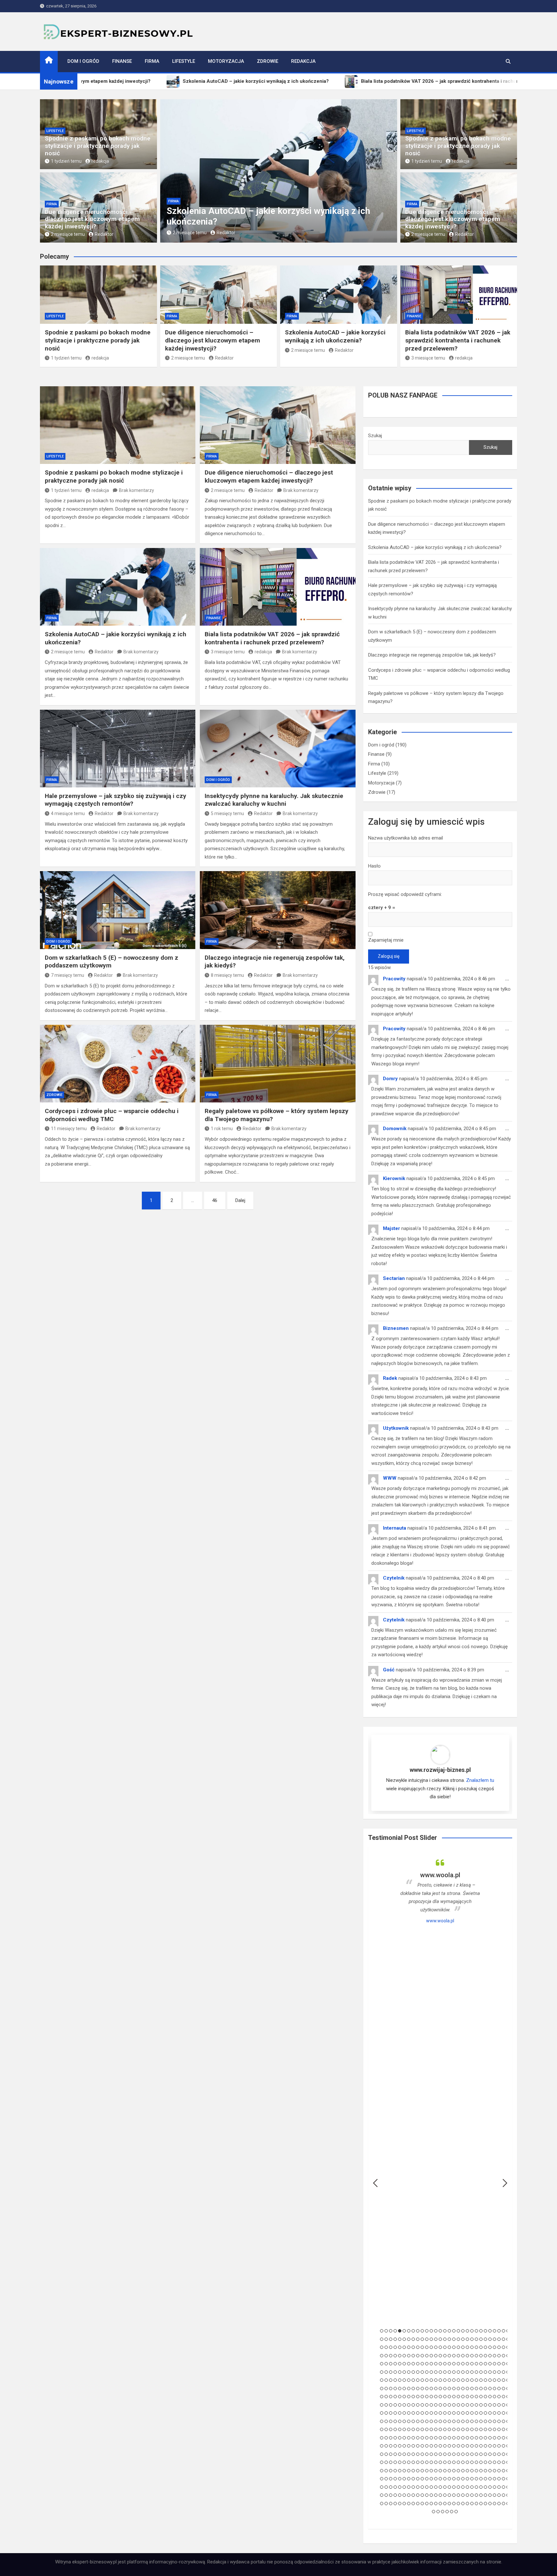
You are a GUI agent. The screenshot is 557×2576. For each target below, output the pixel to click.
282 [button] (472, 2405)
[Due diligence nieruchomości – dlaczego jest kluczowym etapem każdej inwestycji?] (278, 425)
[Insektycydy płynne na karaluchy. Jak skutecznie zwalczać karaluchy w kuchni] (278, 749)
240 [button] (413, 2397)
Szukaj (375, 436)
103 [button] (449, 2356)
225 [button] (476, 2389)
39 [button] (422, 2339)
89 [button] (386, 2356)
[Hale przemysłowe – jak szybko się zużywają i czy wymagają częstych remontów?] (118, 749)
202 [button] (503, 2380)
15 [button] (445, 2331)
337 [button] (458, 2421)
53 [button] (485, 2339)
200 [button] (494, 2380)
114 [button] (499, 2356)
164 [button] (463, 2372)
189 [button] (445, 2380)
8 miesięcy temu (227, 975)
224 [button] (472, 2389)
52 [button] (481, 2339)
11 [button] (427, 2331)
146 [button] (382, 2372)
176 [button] (386, 2380)
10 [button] (422, 2331)
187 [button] (436, 2380)
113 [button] (494, 2356)
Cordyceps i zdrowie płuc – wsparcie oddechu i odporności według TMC (112, 1115)
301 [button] (427, 2413)
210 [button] (409, 2389)
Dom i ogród (83, 61)
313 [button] (481, 2413)
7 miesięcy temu (68, 975)
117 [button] (382, 2364)
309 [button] (463, 2413)
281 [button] (467, 2405)
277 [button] (449, 2405)
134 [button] (458, 2364)
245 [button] (436, 2397)
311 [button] (472, 2413)
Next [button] (505, 2183)
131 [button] (445, 2364)
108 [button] (472, 2356)
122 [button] (404, 2364)
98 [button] (427, 2356)
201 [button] (499, 2380)
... (509, 981)
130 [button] (440, 2364)
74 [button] (449, 2347)
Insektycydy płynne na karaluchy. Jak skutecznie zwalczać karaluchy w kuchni (274, 800)
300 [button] (422, 2413)
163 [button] (458, 2372)
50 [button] (472, 2339)
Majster (391, 1228)
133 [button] (454, 2364)
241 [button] (418, 2397)
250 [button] (458, 2397)
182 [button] (413, 2380)
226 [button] (481, 2389)
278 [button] (454, 2405)
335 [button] (449, 2421)
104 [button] (454, 2356)
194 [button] (467, 2380)
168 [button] (481, 2372)
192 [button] (458, 2380)
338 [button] (463, 2421)
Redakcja (303, 61)
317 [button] (499, 2413)
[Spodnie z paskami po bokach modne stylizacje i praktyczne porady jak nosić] (118, 425)
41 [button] (431, 2339)
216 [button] (436, 2389)
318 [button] (503, 2413)
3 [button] (391, 2331)
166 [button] (472, 2372)
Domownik (395, 1129)
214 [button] (427, 2389)
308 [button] (458, 2413)
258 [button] (494, 2397)
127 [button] (427, 2364)
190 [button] (449, 2380)
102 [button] (445, 2356)
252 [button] (467, 2397)
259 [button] (499, 2397)
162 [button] (454, 2372)
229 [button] (494, 2389)
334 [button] (445, 2421)
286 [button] (490, 2405)
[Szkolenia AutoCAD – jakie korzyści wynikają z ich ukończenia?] (118, 587)
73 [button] (445, 2347)
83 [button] (490, 2347)
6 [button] (404, 2331)
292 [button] (386, 2413)
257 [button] (490, 2397)
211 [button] (413, 2389)
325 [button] (404, 2421)
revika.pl (440, 1921)
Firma (152, 61)
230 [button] (499, 2389)
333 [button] (440, 2421)
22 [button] (476, 2331)
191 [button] (454, 2380)
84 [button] (494, 2347)
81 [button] (481, 2347)
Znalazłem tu (480, 1780)
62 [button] (395, 2347)
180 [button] (404, 2380)
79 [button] (472, 2347)
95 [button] (413, 2356)
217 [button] (440, 2389)
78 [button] (467, 2347)
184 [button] (422, 2380)
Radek (390, 1378)
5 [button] (400, 2331)
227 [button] (485, 2389)
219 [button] (449, 2389)
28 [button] (503, 2331)
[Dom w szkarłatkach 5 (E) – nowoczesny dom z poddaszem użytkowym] (118, 910)
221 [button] (458, 2389)
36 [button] (409, 2339)
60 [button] (386, 2347)
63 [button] (400, 2347)
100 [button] (436, 2356)
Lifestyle (184, 61)
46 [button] (454, 2339)
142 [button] (494, 2364)
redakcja (100, 161)
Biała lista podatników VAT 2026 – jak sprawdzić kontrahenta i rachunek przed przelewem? (266, 216)
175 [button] (382, 2380)
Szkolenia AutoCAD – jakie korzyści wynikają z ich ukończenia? (335, 336)
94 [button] (409, 2356)
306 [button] (449, 2413)
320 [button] (382, 2421)
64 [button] (404, 2347)
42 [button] (436, 2339)
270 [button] (418, 2405)
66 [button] (413, 2347)
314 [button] (485, 2413)
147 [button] (386, 2372)
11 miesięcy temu (69, 1129)
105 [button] (458, 2356)
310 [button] (467, 2413)
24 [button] (485, 2331)
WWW (390, 1478)
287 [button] (494, 2405)
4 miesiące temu (68, 813)
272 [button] (427, 2405)
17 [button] (454, 2331)
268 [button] (409, 2405)
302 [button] (431, 2413)
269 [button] (413, 2405)
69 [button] (427, 2347)
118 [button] (386, 2364)
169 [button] (485, 2372)
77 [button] (463, 2347)
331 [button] (431, 2421)
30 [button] (382, 2339)
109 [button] (476, 2356)
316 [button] (494, 2413)
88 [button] (382, 2356)
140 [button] (485, 2364)
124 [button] (413, 2364)
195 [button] (472, 2380)
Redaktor (104, 234)
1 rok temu (222, 1129)
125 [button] (418, 2364)
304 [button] (440, 2413)
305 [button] (445, 2413)
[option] (440, 1773)
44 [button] (445, 2339)
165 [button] (467, 2372)
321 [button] (386, 2421)
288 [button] (499, 2405)
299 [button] (418, 2413)
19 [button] (463, 2331)
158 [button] (436, 2372)
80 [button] (476, 2347)
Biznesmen (396, 1328)
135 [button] (463, 2364)
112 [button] (490, 2356)
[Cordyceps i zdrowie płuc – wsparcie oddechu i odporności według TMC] (118, 1064)
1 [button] (382, 2331)
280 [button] (463, 2405)
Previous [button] (375, 2183)
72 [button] (440, 2347)
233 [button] (382, 2397)
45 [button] (449, 2339)
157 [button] (431, 2372)
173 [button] (503, 2372)
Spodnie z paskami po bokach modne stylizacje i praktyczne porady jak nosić (98, 146)
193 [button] (463, 2380)
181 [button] (409, 2380)
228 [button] (490, 2389)
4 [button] (395, 2331)
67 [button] (418, 2347)
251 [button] (463, 2397)
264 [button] (391, 2405)
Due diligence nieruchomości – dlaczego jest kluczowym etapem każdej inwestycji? (92, 219)
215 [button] (431, 2389)
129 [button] (436, 2364)
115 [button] (503, 2356)
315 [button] (490, 2413)
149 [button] (395, 2372)
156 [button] (427, 2372)
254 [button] (476, 2397)
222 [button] (463, 2389)
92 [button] (400, 2356)
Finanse (122, 61)
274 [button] (436, 2405)
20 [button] (467, 2331)
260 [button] (503, 2397)
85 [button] (499, 2347)
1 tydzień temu (66, 161)
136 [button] (467, 2364)
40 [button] (427, 2339)
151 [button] (404, 2372)
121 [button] (400, 2364)
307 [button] (454, 2413)
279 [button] (458, 2405)
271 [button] (422, 2405)
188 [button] (440, 2380)
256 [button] (485, 2397)
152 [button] (409, 2372)
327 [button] (413, 2421)
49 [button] (467, 2339)
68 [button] (422, 2347)
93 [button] (404, 2356)
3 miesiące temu (190, 233)
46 (215, 1200)
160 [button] (445, 2372)
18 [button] (458, 2331)
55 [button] (494, 2339)
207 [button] (395, 2389)
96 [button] (418, 2356)
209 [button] (404, 2389)
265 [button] (395, 2405)
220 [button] (454, 2389)
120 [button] (395, 2364)
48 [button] (463, 2339)
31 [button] (386, 2339)
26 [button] (494, 2331)
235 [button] (391, 2397)
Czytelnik (394, 1578)
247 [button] (445, 2397)
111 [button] (485, 2356)
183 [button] (418, 2380)
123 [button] (409, 2364)
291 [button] (382, 2413)
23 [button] (481, 2331)
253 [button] (472, 2397)
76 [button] (458, 2347)
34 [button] (400, 2339)
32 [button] (391, 2339)
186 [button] (431, 2380)
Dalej (240, 1200)
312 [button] (476, 2413)
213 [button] (422, 2389)
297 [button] (409, 2413)
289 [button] (503, 2405)
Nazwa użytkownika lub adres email (406, 838)
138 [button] (476, 2364)
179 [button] (400, 2380)
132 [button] (449, 2364)
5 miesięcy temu (227, 813)
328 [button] (418, 2421)
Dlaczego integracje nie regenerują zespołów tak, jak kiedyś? (432, 655)
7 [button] (409, 2331)
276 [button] (445, 2405)
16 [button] (449, 2331)
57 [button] (503, 2339)
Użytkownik (396, 1428)
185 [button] (427, 2380)
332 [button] (436, 2421)
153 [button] (413, 2372)
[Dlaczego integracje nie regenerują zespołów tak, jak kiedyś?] (278, 910)
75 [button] (454, 2347)
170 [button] (490, 2372)
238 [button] (404, 2397)
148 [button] (391, 2372)
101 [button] (440, 2356)
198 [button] (485, 2380)
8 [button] (413, 2331)
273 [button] (431, 2405)
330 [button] (427, 2421)
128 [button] (431, 2364)
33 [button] (395, 2339)
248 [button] (449, 2397)
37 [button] (413, 2339)
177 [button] (391, 2380)
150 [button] (400, 2372)
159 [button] (440, 2372)
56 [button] (499, 2339)
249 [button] (454, 2397)
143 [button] (499, 2364)
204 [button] (382, 2389)
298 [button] (413, 2413)
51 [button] (476, 2339)
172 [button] (499, 2372)
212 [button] (418, 2389)
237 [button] (400, 2397)
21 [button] (472, 2331)
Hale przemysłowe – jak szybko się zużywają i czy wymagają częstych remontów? (116, 800)
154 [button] (418, 2372)
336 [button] (454, 2421)
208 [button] (400, 2389)
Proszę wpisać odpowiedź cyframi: (405, 894)
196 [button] (476, 2380)
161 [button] (449, 2372)
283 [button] (476, 2405)
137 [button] (472, 2364)
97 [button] (422, 2356)
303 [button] (436, 2413)
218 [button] (445, 2389)
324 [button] (400, 2421)
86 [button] (503, 2347)
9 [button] (418, 2331)
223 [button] (467, 2389)
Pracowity (394, 979)
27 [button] (499, 2331)
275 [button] (440, 2405)
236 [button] (395, 2397)
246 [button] (440, 2397)
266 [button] (400, 2405)
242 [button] (422, 2397)
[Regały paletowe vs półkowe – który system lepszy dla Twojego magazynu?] (278, 1064)
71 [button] (436, 2347)
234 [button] (386, 2397)
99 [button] (431, 2356)
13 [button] (436, 2331)
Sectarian (394, 1278)
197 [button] (481, 2380)
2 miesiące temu (68, 234)
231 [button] (503, 2389)
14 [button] (440, 2331)
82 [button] (485, 2347)
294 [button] (395, 2413)
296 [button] (404, 2413)
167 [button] (476, 2372)
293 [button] (391, 2413)
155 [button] (422, 2372)
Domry (390, 1079)
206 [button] (391, 2389)
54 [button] (490, 2339)
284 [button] (481, 2405)
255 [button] (481, 2397)
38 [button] (418, 2339)
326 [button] (409, 2421)
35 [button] (404, 2339)
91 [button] (395, 2356)
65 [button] (409, 2347)
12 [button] (431, 2331)
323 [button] (395, 2421)
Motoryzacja (226, 61)
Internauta (395, 1528)
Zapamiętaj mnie (386, 940)
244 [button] (431, 2397)
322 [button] (391, 2421)
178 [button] (395, 2380)
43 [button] (440, 2339)
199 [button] (490, 2380)
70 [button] (431, 2347)
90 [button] (391, 2356)
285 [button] (485, 2405)
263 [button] (386, 2405)
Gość (389, 1670)
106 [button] (463, 2356)
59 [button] (382, 2347)
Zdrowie (268, 61)
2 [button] (386, 2331)
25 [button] (490, 2331)
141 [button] (490, 2364)
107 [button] (467, 2356)
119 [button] (391, 2364)
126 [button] (422, 2364)
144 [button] (503, 2364)
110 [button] (481, 2356)
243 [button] (427, 2397)
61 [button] (391, 2347)
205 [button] (386, 2389)
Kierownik (394, 1178)
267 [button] (404, 2405)
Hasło (374, 866)
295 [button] (400, 2413)
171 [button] (494, 2372)
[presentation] (165, 172)
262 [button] (382, 2405)
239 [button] (409, 2397)
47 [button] (458, 2339)
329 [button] (422, 2421)
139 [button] (481, 2364)
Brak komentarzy (137, 490)
